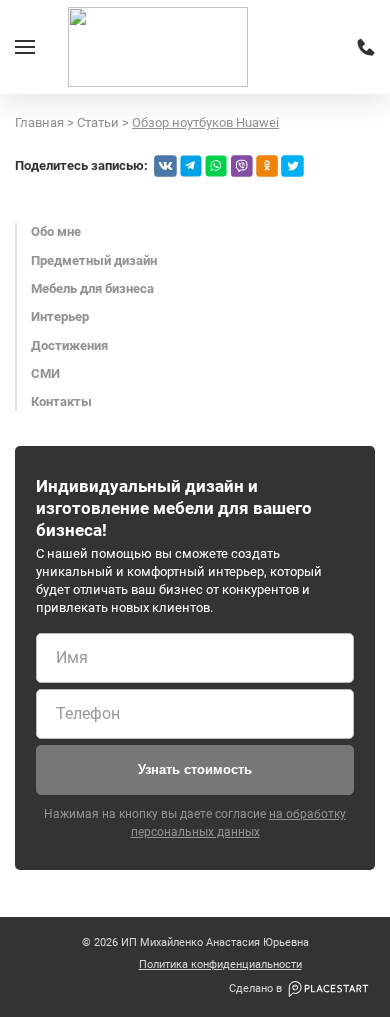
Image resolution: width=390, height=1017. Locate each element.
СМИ (45, 373)
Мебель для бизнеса (92, 288)
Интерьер (60, 316)
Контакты (61, 401)
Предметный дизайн (94, 260)
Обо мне (56, 231)
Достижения (69, 345)
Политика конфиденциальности (220, 965)
